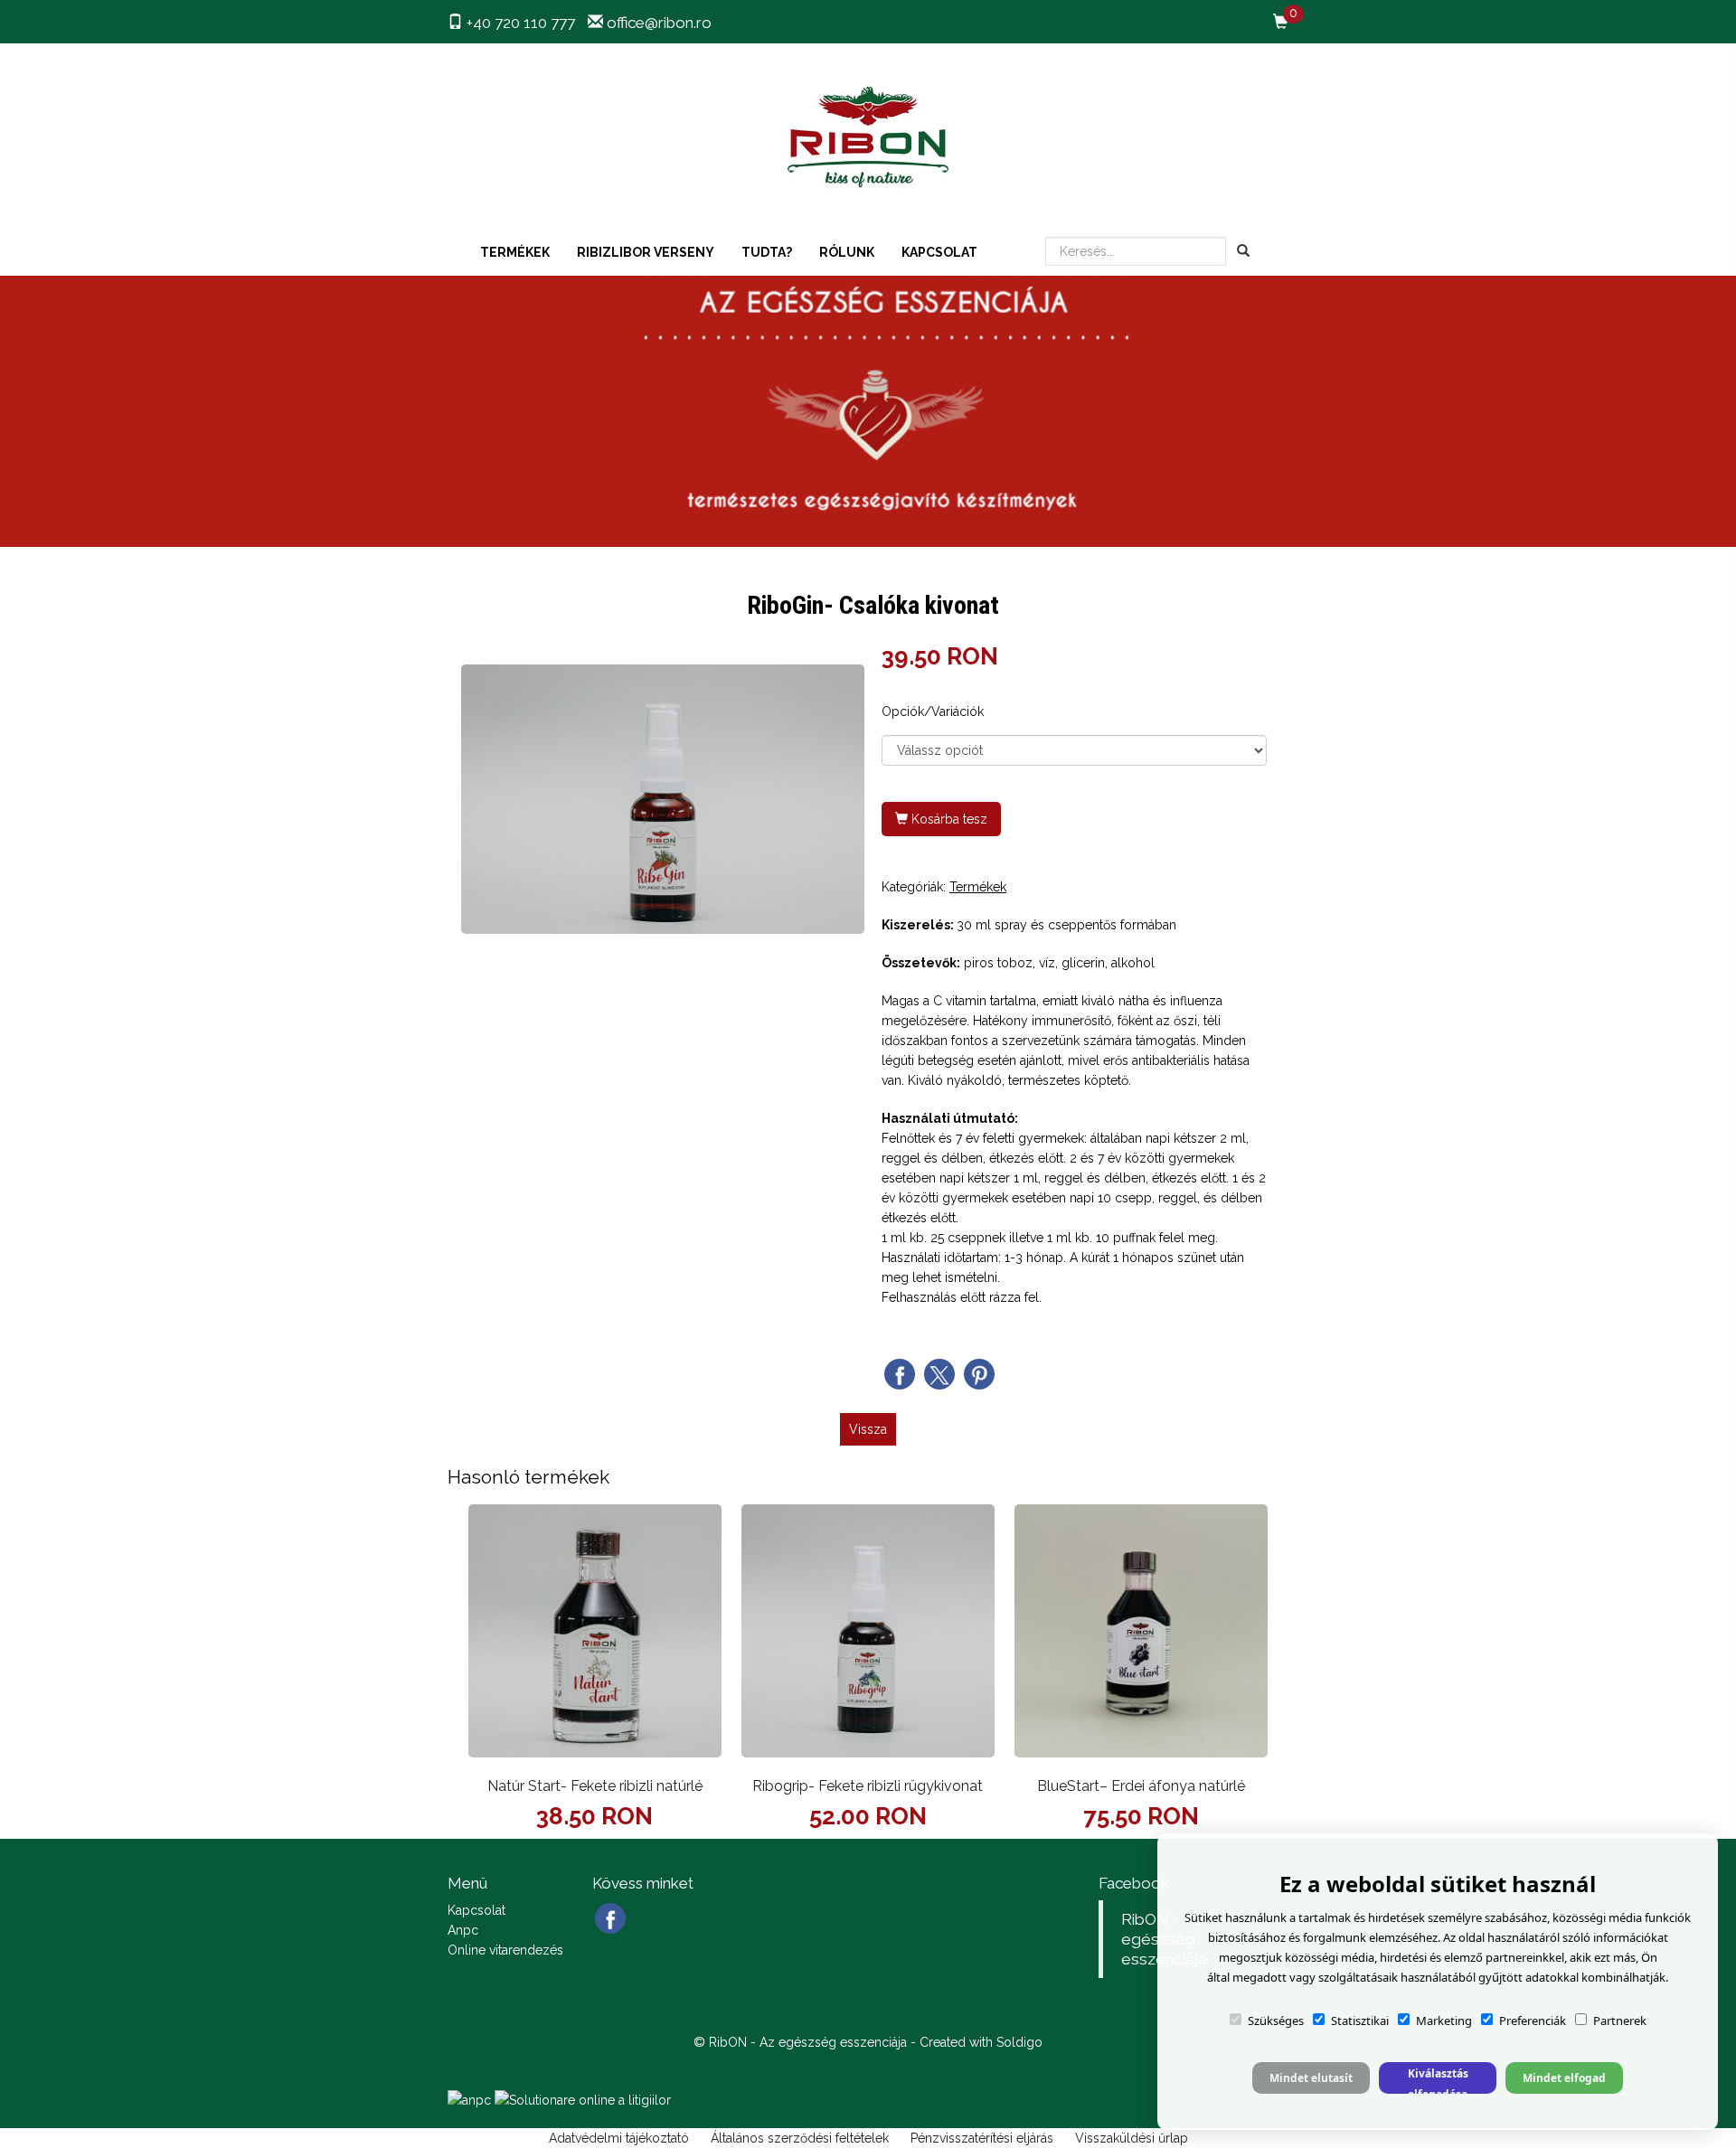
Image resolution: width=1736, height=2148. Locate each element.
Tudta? (767, 252)
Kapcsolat (939, 252)
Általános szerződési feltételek (800, 2138)
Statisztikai (1360, 2021)
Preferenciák (1533, 2021)
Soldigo (1019, 2042)
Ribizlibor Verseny (646, 252)
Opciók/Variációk (933, 711)
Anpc (463, 1930)
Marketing (1444, 2021)
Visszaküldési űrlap (1132, 2138)
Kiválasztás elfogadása (1438, 2080)
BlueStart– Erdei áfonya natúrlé (1141, 1786)
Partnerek (1620, 2021)
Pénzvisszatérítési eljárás (982, 2138)
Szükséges (1276, 2021)
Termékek (515, 252)
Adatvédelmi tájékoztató (619, 2138)
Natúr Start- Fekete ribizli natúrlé (595, 1786)
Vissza (868, 1429)
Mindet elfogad (1564, 2078)
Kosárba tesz (948, 819)
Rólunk (847, 252)
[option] (663, 799)
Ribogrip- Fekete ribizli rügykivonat (868, 1786)
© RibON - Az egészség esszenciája (800, 2042)
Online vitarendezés (505, 1950)
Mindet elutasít (1311, 2078)
